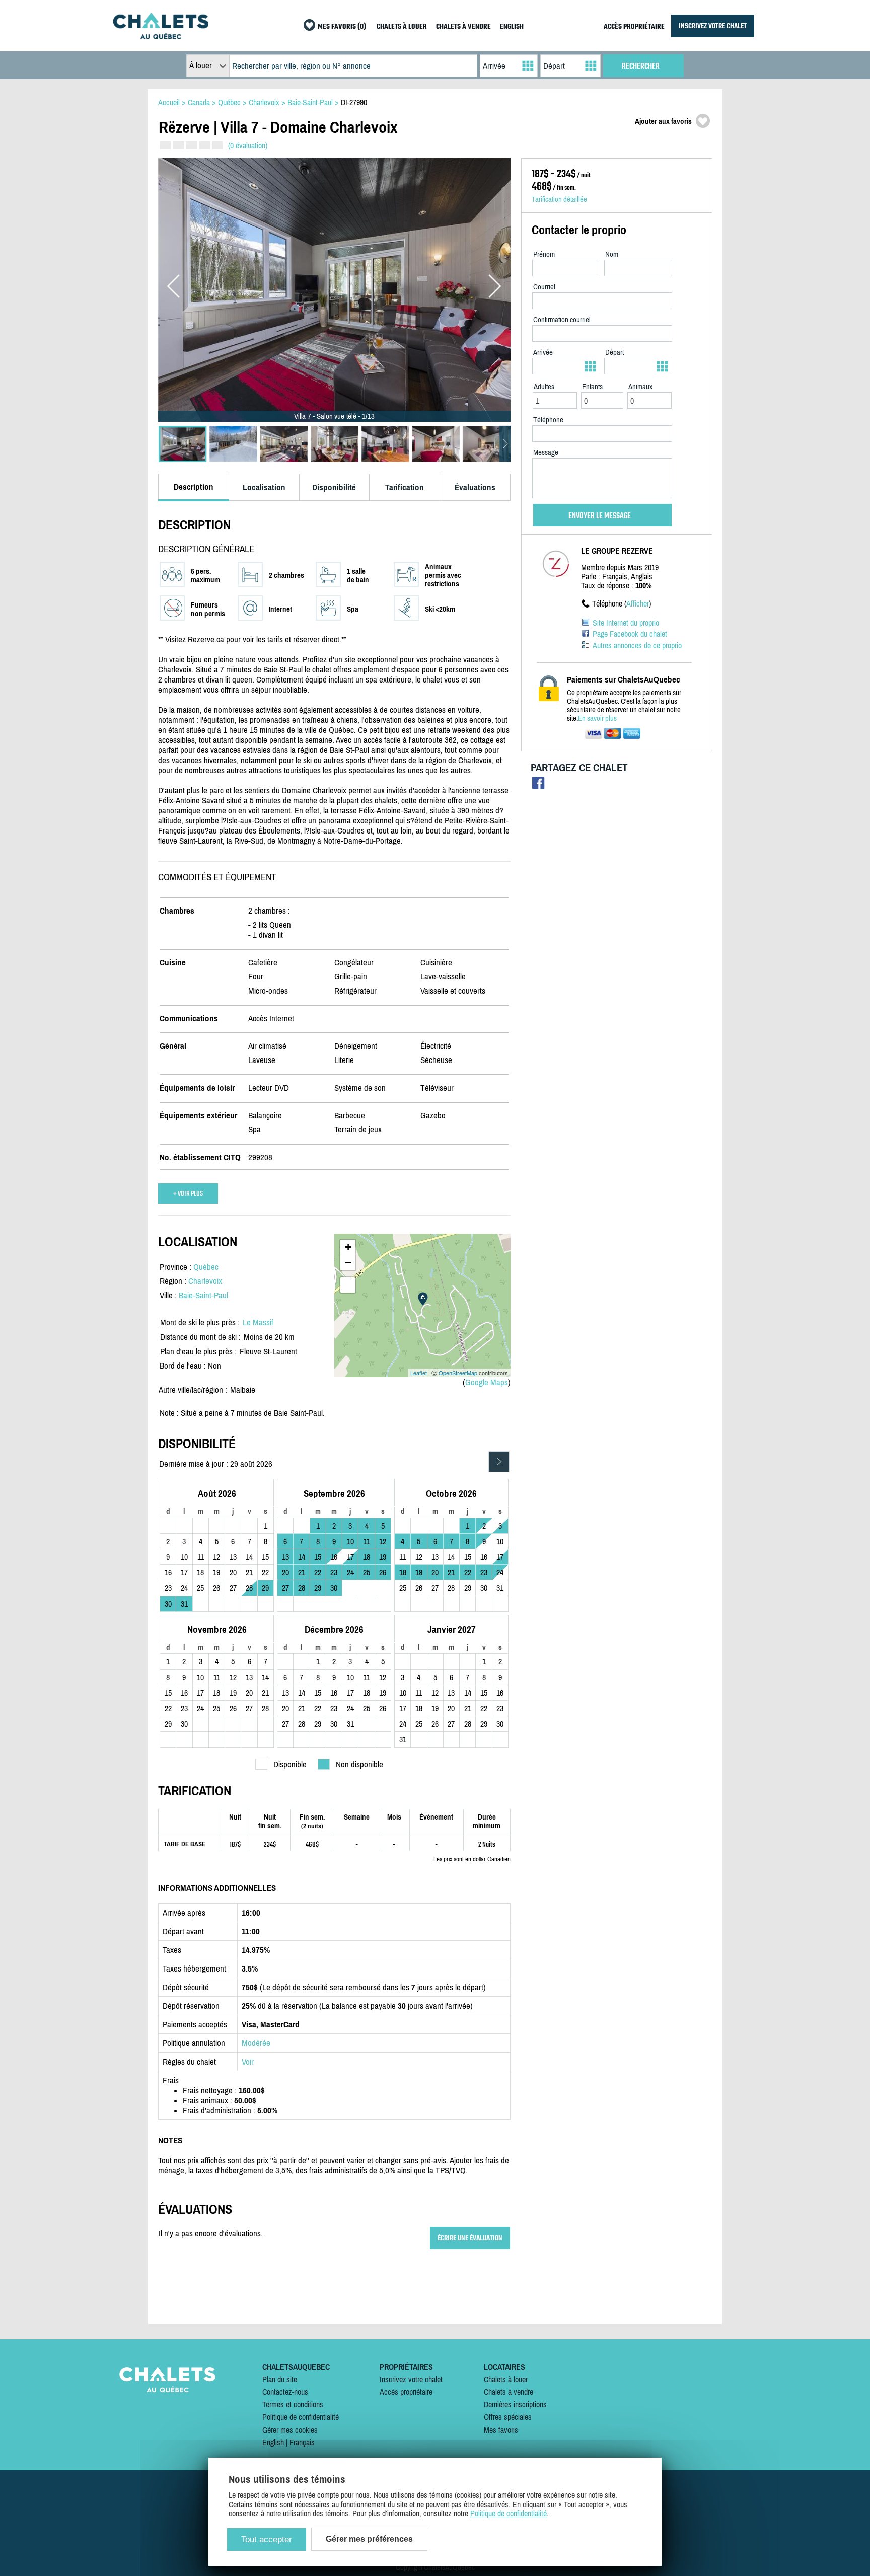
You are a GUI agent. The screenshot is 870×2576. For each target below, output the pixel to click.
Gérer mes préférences (369, 2539)
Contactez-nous (285, 2392)
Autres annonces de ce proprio (637, 645)
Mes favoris (501, 2430)
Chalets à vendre (509, 2392)
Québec (206, 1267)
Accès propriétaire (406, 2392)
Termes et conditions (293, 2404)
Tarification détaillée (559, 199)
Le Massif (258, 1322)
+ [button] (348, 1247)
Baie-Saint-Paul (203, 1295)
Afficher (638, 603)
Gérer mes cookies (290, 2430)
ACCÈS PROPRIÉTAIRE (634, 27)
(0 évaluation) (248, 145)
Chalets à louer (506, 2379)
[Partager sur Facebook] (538, 785)
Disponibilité (334, 487)
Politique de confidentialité (301, 2417)
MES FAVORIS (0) (342, 27)
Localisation (264, 487)
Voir (248, 2062)
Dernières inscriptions (515, 2404)
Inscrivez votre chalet (411, 2379)
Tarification (405, 487)
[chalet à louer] (161, 36)
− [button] (348, 1263)
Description (194, 487)
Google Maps (487, 1382)
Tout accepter (267, 2540)
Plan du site (280, 2379)
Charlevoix (205, 1281)
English (273, 2442)
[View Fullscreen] (348, 1285)
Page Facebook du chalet (630, 634)
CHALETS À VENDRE (463, 27)
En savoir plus (597, 718)
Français (302, 2442)
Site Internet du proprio (626, 623)
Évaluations (475, 487)
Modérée (256, 2043)
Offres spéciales (508, 2417)
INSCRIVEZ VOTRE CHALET (713, 26)
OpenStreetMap (458, 1373)
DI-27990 (354, 102)
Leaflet (419, 1373)
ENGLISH (512, 27)
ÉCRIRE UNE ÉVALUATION (470, 2238)
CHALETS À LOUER (402, 27)
